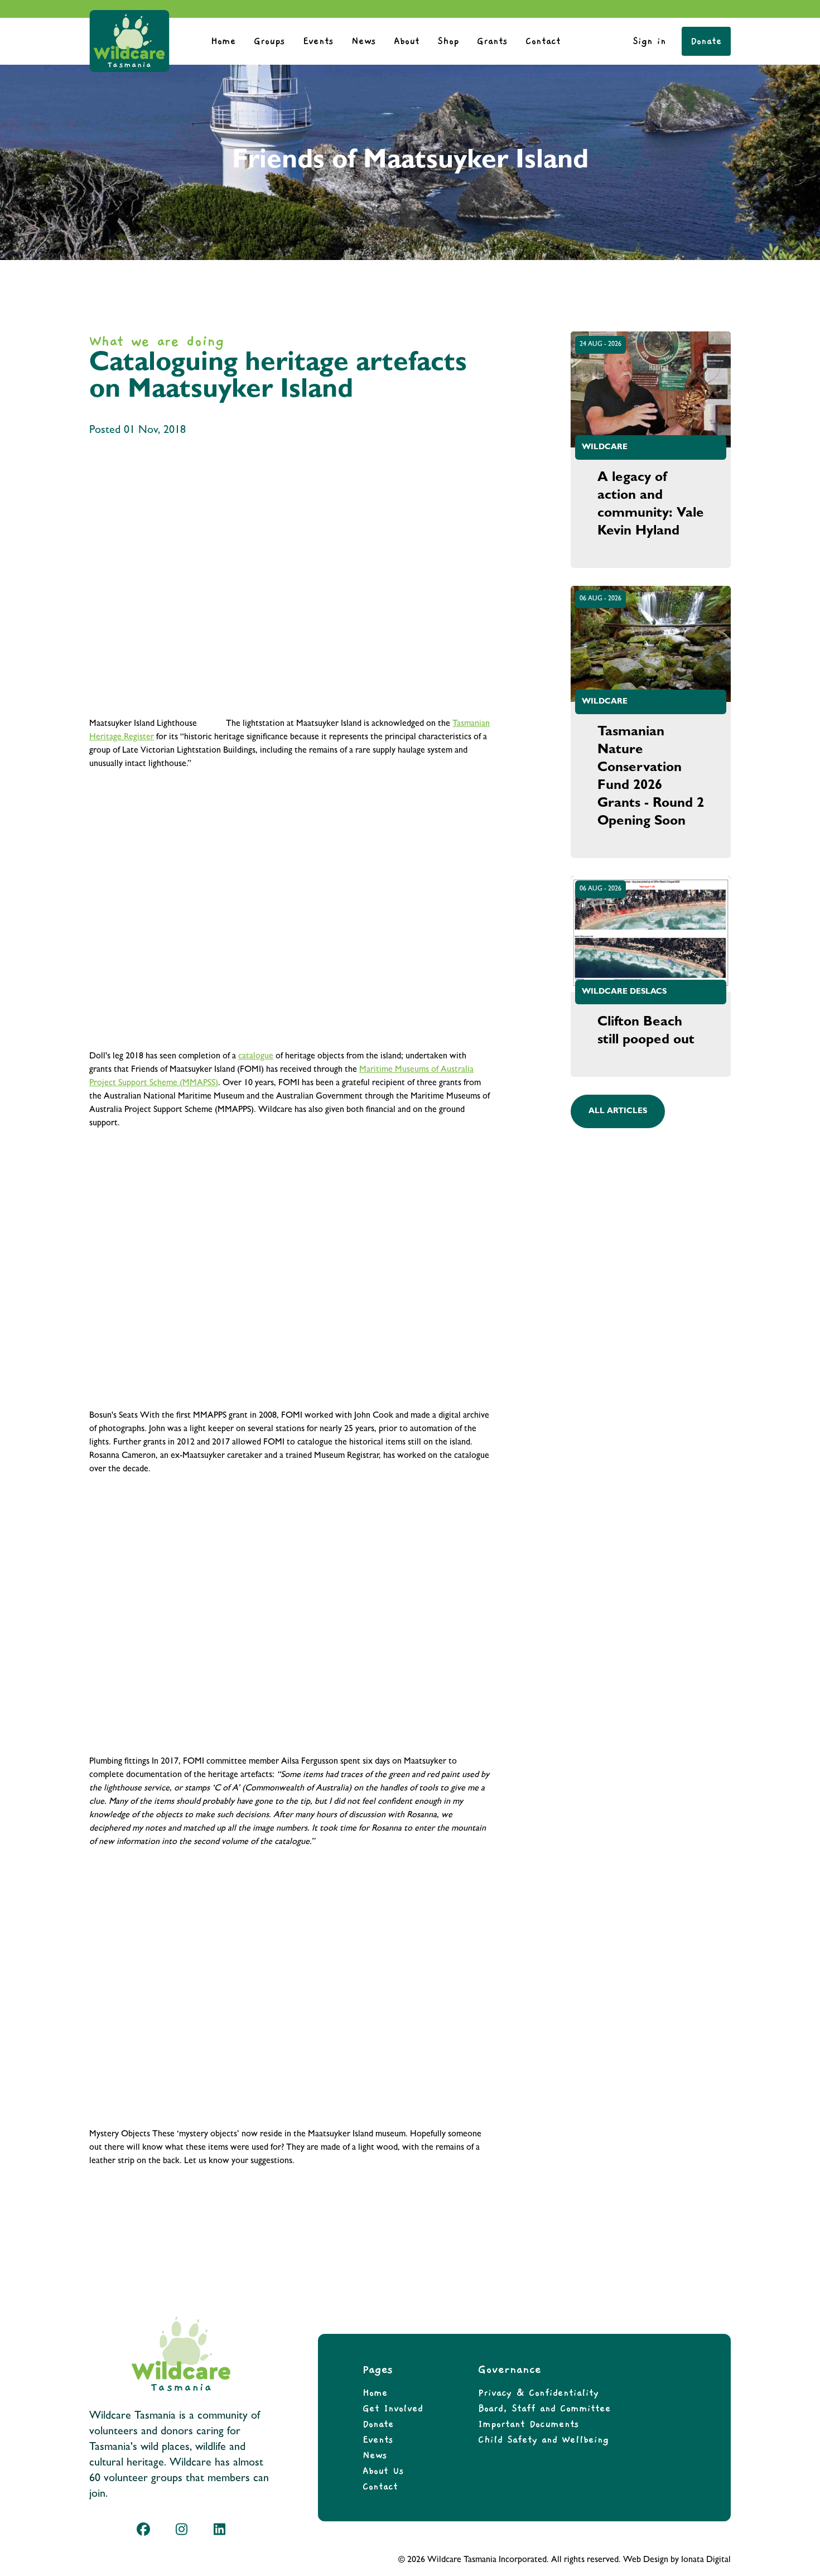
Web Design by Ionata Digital (677, 2560)
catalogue (256, 1057)
